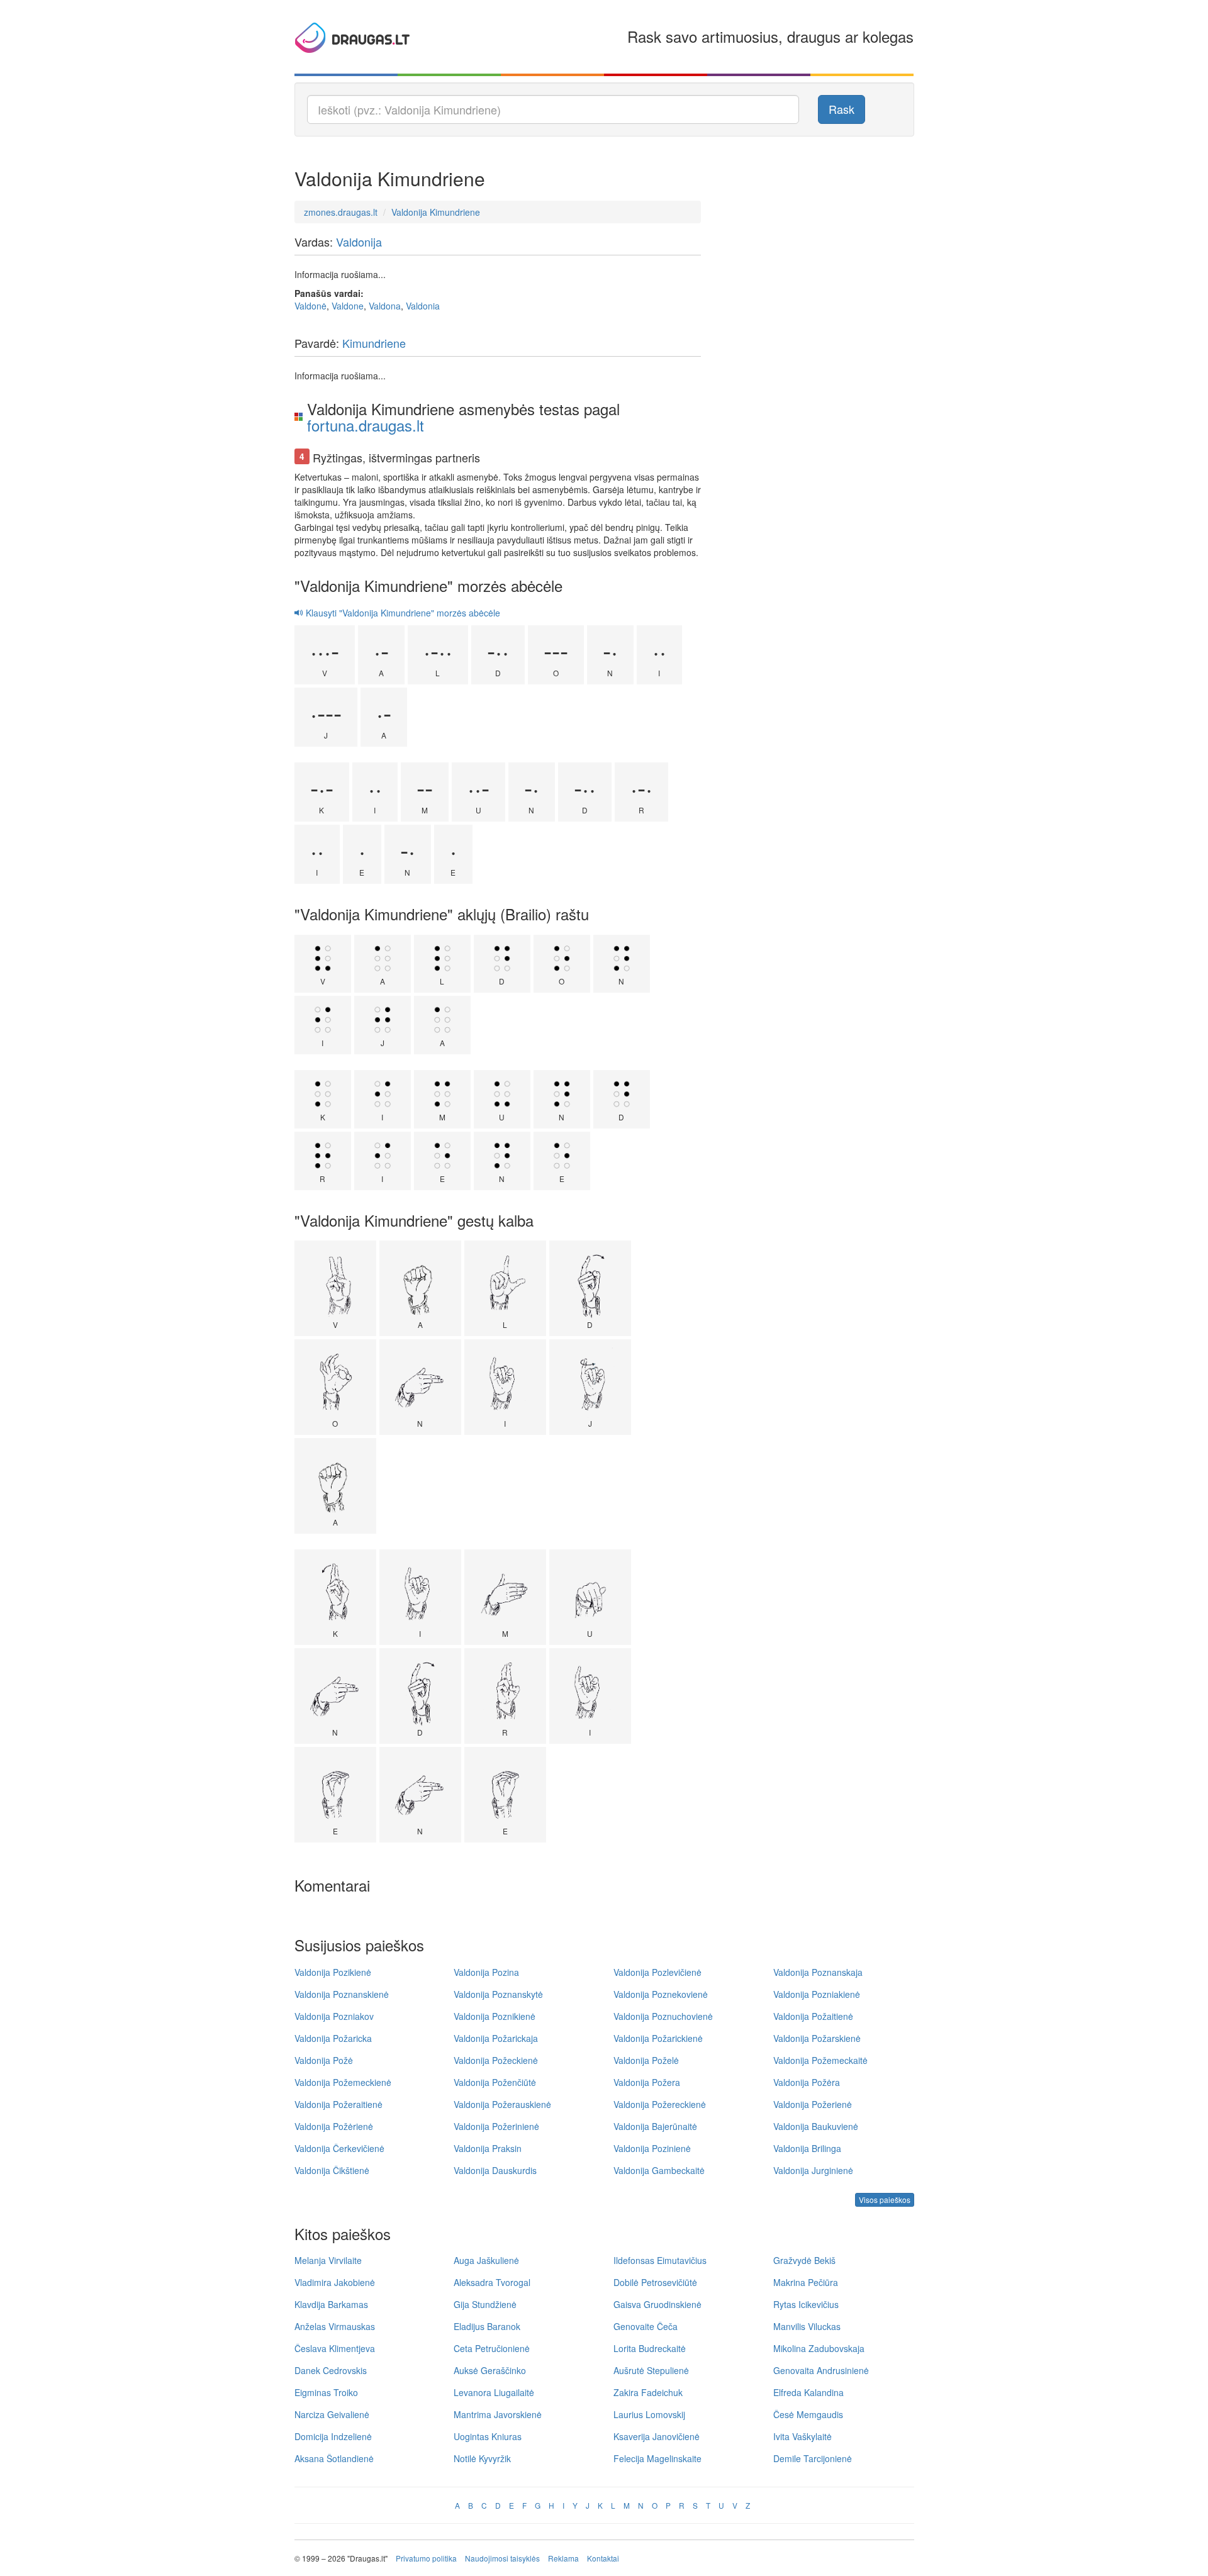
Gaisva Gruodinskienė (657, 2304)
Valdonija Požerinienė (496, 2126)
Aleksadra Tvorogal (492, 2282)
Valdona (385, 306)
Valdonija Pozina (486, 1972)
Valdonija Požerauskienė (502, 2104)
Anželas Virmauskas (335, 2326)
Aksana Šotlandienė (334, 2458)
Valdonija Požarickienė (658, 2038)
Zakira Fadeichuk (648, 2392)
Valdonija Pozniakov (334, 2016)
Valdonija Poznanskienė (342, 1994)
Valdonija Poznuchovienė (663, 2016)
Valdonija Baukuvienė (816, 2126)
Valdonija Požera (647, 2082)
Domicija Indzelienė (333, 2436)
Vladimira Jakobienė (335, 2282)
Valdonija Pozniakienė (817, 1994)
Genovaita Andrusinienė (821, 2370)
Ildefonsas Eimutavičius (660, 2260)
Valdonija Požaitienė (813, 2016)
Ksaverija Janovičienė (657, 2436)
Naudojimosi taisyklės (502, 2558)
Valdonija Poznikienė (495, 2016)
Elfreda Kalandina (808, 2392)
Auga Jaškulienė (486, 2260)
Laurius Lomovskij (649, 2414)
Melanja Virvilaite (328, 2260)
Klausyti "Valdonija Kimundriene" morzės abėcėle (402, 613)
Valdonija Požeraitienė (338, 2104)
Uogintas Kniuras (488, 2436)
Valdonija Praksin (488, 2148)
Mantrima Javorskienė (498, 2414)
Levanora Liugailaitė (494, 2392)
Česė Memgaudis (808, 2414)
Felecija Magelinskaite (657, 2458)
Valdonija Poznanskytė (498, 1994)
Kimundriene (374, 343)
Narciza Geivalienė (332, 2414)
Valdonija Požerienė (813, 2104)
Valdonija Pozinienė (652, 2148)
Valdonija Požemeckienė (343, 2082)
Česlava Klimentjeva (335, 2348)
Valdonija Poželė (646, 2060)
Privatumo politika (426, 2558)
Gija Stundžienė (485, 2304)
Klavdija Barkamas (331, 2304)
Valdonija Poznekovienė (661, 1994)
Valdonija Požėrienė (334, 2126)
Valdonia (423, 306)
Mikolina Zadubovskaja (819, 2348)
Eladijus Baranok (487, 2326)
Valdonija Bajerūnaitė (655, 2126)
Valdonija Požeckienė (496, 2060)
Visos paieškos (885, 2200)
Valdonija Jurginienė (813, 2170)
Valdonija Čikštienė (332, 2170)
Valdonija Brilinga (807, 2148)
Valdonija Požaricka (333, 2038)
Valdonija (359, 242)
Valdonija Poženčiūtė (495, 2082)
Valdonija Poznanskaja (818, 1972)
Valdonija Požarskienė (817, 2038)
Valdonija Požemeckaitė (820, 2060)
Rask (842, 109)
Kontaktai (603, 2558)
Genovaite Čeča (646, 2326)
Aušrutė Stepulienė (651, 2370)
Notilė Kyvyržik (482, 2458)
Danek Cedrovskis (331, 2370)
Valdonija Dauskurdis (495, 2170)
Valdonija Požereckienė (660, 2104)
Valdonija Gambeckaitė (659, 2170)
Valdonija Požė (324, 2060)
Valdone (348, 306)
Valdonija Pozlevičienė (657, 1972)
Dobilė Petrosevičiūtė (655, 2282)
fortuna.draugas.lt (366, 425)
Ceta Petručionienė (492, 2348)
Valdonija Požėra (807, 2082)
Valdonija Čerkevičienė (339, 2148)
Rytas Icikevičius (806, 2304)
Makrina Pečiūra (806, 2282)
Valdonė (310, 306)
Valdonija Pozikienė (333, 1972)
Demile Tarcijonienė (813, 2458)
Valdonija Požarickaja (496, 2038)
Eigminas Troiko (326, 2392)
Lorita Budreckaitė (650, 2348)
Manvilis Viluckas (807, 2326)
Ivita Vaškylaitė (803, 2436)
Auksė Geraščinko (490, 2370)
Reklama (563, 2558)
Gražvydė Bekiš (804, 2260)
